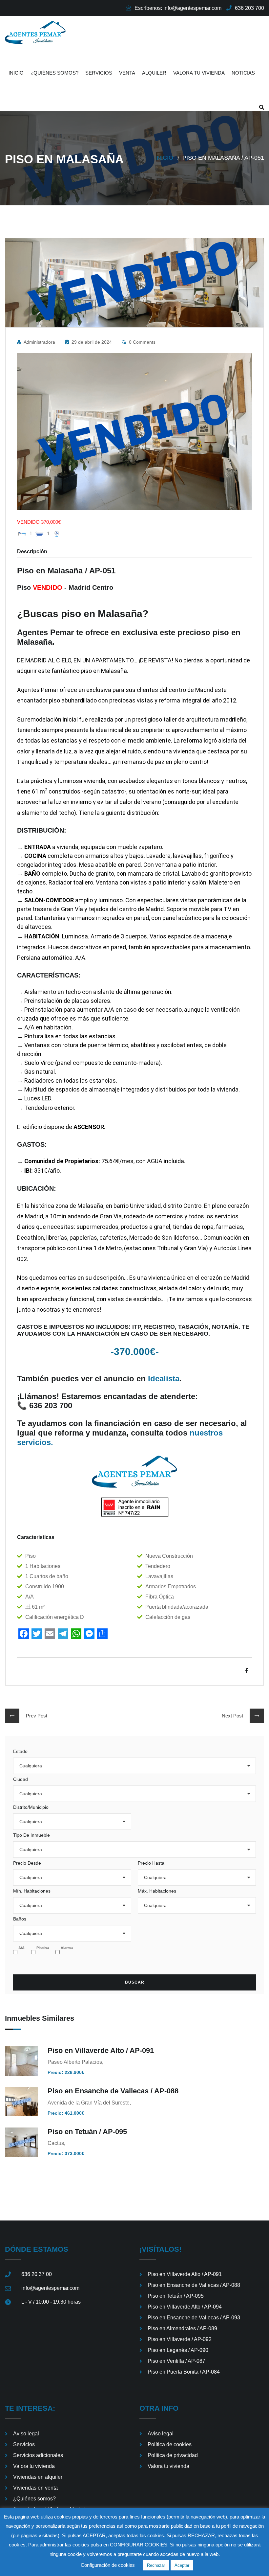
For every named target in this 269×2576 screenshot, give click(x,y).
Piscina (43, 1948)
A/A (21, 1948)
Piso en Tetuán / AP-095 (87, 2132)
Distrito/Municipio (31, 1807)
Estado (20, 1751)
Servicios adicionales (38, 2455)
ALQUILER (154, 73)
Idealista (164, 1379)
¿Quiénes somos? (54, 73)
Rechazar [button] (156, 2565)
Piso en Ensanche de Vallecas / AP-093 (194, 2318)
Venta (127, 73)
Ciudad (21, 1779)
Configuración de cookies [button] (108, 2565)
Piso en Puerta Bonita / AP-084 (184, 2372)
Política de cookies (170, 2444)
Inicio (16, 73)
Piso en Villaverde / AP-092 (180, 2339)
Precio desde (27, 1863)
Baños (20, 1919)
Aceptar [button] (182, 2565)
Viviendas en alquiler (38, 2477)
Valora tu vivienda (199, 73)
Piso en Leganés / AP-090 (178, 2350)
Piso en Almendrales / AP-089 (182, 2328)
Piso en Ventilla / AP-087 (176, 2361)
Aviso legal (26, 2434)
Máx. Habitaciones (157, 1891)
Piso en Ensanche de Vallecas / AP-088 (113, 2091)
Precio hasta (151, 1863)
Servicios (99, 73)
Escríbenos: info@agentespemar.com (178, 8)
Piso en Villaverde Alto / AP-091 (101, 2050)
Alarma (67, 1948)
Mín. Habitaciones (32, 1891)
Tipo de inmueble (31, 1835)
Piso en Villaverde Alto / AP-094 (185, 2307)
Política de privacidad (173, 2455)
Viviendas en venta (35, 2488)
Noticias (243, 73)
